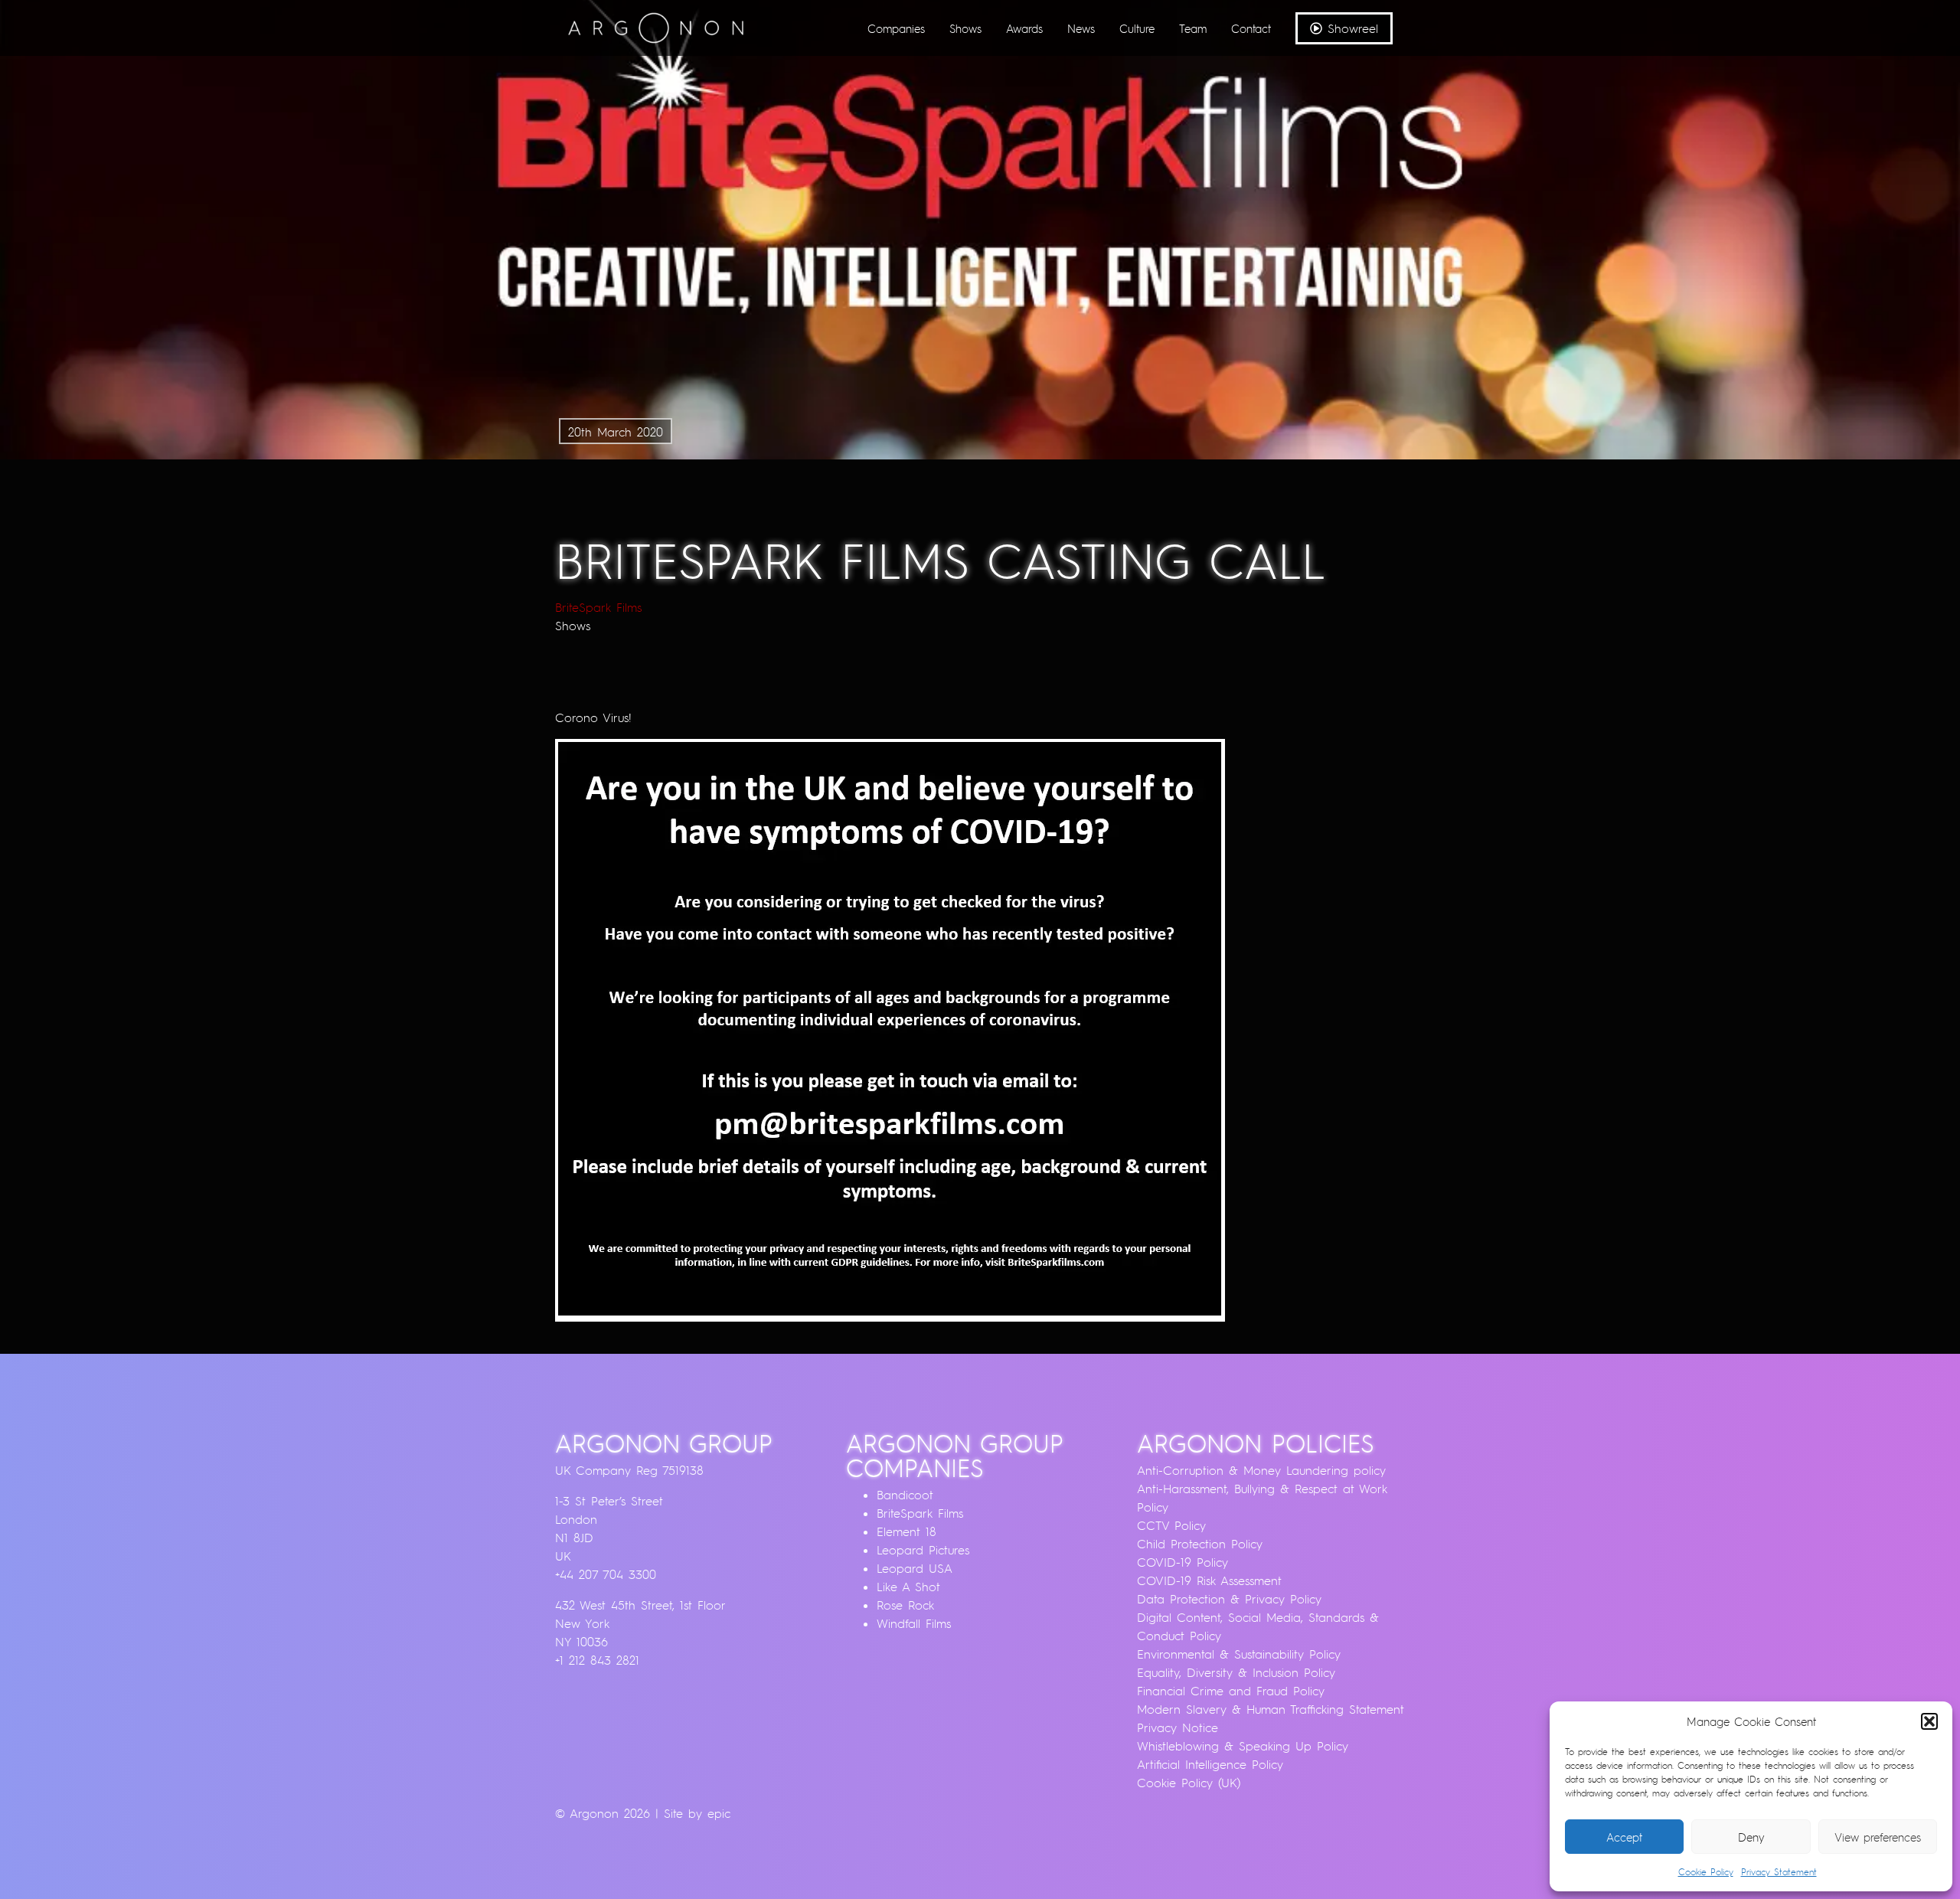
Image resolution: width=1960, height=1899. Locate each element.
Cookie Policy (1706, 1872)
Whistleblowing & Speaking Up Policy (1243, 1746)
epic (719, 1813)
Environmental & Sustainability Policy (1239, 1654)
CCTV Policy (1171, 1525)
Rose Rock (905, 1605)
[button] (1929, 1721)
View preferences (1878, 1837)
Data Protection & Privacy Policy (1229, 1599)
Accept (1624, 1837)
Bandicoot (905, 1495)
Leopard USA (915, 1568)
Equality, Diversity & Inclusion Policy (1236, 1672)
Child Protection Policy (1200, 1544)
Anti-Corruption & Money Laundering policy (1261, 1470)
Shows (965, 28)
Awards (1024, 28)
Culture (1137, 28)
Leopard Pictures (923, 1550)
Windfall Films (914, 1623)
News (1081, 28)
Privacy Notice (1178, 1727)
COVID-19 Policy (1183, 1562)
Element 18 (906, 1531)
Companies (896, 28)
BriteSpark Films (598, 607)
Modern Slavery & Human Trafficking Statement (1271, 1709)
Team (1193, 28)
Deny (1751, 1837)
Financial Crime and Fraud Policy (1231, 1691)
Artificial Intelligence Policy (1210, 1764)
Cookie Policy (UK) (1189, 1783)
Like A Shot (908, 1587)
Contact (1251, 28)
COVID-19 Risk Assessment (1209, 1580)
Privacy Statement (1779, 1872)
